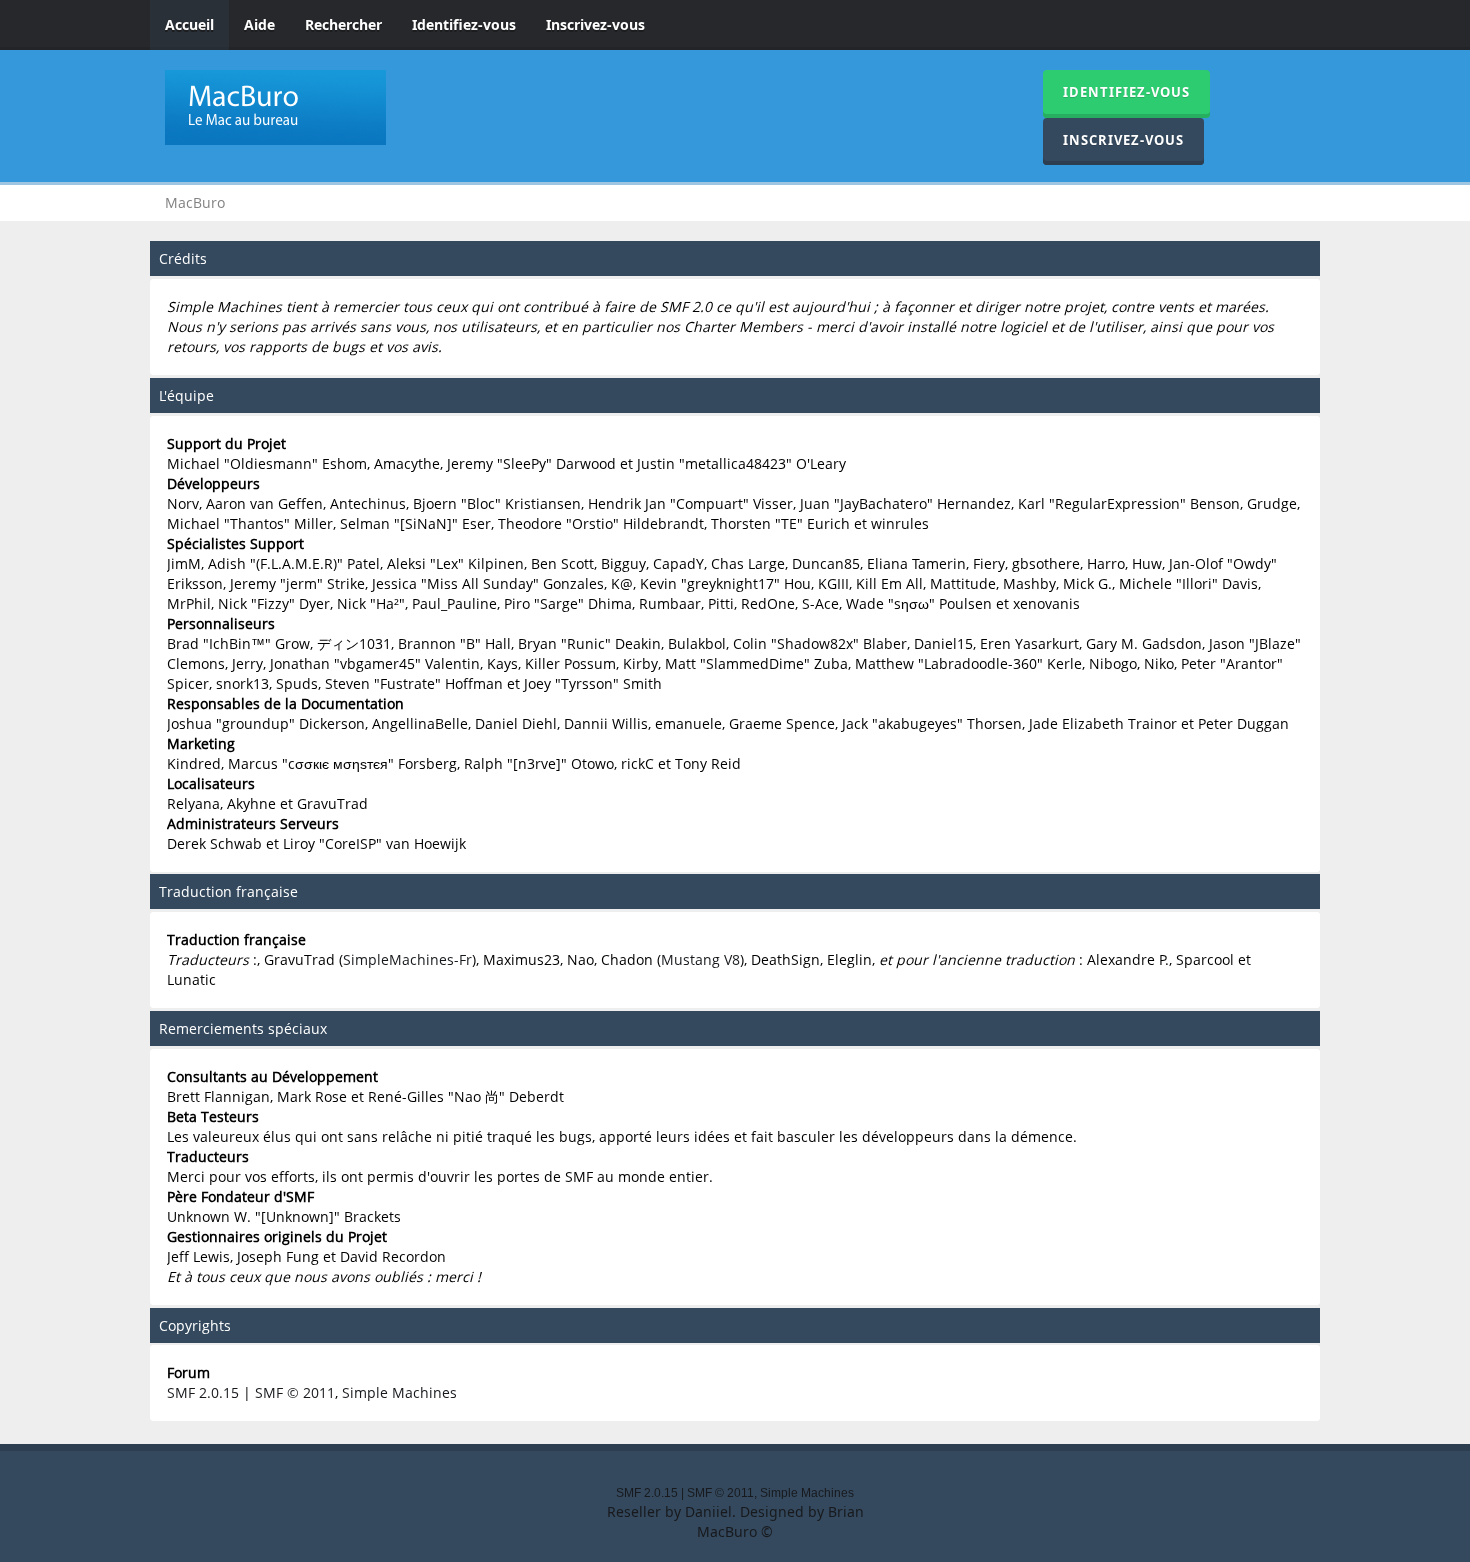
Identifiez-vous (464, 24)
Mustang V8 (700, 959)
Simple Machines (399, 1392)
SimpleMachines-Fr (407, 959)
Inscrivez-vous (595, 24)
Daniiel (708, 1511)
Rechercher (343, 24)
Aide (259, 24)
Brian (846, 1511)
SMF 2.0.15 (203, 1392)
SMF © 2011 (295, 1392)
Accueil (189, 24)
